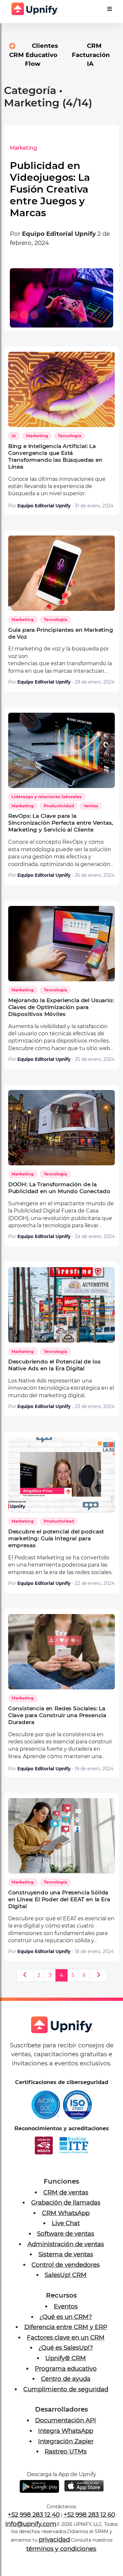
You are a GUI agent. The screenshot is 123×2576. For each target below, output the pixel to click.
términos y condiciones (61, 2560)
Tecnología (70, 448)
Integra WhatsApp (66, 2443)
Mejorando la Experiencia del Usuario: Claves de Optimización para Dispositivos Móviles (61, 1019)
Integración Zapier (66, 2453)
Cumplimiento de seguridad (66, 2401)
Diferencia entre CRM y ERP (66, 2339)
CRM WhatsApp (66, 2225)
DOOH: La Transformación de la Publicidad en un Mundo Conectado (59, 1200)
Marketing (67, 148)
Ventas (91, 818)
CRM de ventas (66, 2204)
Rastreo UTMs (66, 2463)
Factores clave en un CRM (66, 2349)
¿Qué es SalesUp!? (66, 2359)
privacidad (54, 2551)
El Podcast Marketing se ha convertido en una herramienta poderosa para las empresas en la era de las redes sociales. (60, 1577)
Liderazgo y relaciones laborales (47, 809)
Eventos (66, 2318)
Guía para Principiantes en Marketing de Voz (61, 645)
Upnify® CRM (66, 2370)
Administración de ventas (66, 2256)
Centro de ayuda (66, 2390)
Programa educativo (66, 2380)
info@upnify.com (31, 2536)
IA (14, 448)
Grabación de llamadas (66, 2214)
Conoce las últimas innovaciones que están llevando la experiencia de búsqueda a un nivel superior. (57, 498)
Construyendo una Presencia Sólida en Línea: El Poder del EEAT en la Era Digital (59, 1911)
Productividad (59, 818)
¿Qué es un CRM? (66, 2329)
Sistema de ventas (66, 2266)
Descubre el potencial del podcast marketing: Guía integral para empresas (56, 1550)
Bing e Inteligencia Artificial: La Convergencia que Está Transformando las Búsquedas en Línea (55, 468)
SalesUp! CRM (66, 2287)
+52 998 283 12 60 (89, 2526)
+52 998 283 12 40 (34, 2526)
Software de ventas (66, 2245)
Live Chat (66, 2235)
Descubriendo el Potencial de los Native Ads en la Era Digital (54, 1377)
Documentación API (66, 2432)
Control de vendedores (66, 2276)
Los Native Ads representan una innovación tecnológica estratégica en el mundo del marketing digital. (61, 1400)
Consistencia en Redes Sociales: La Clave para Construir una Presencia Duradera (57, 1727)
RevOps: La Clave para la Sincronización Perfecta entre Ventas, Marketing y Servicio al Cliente (61, 835)
